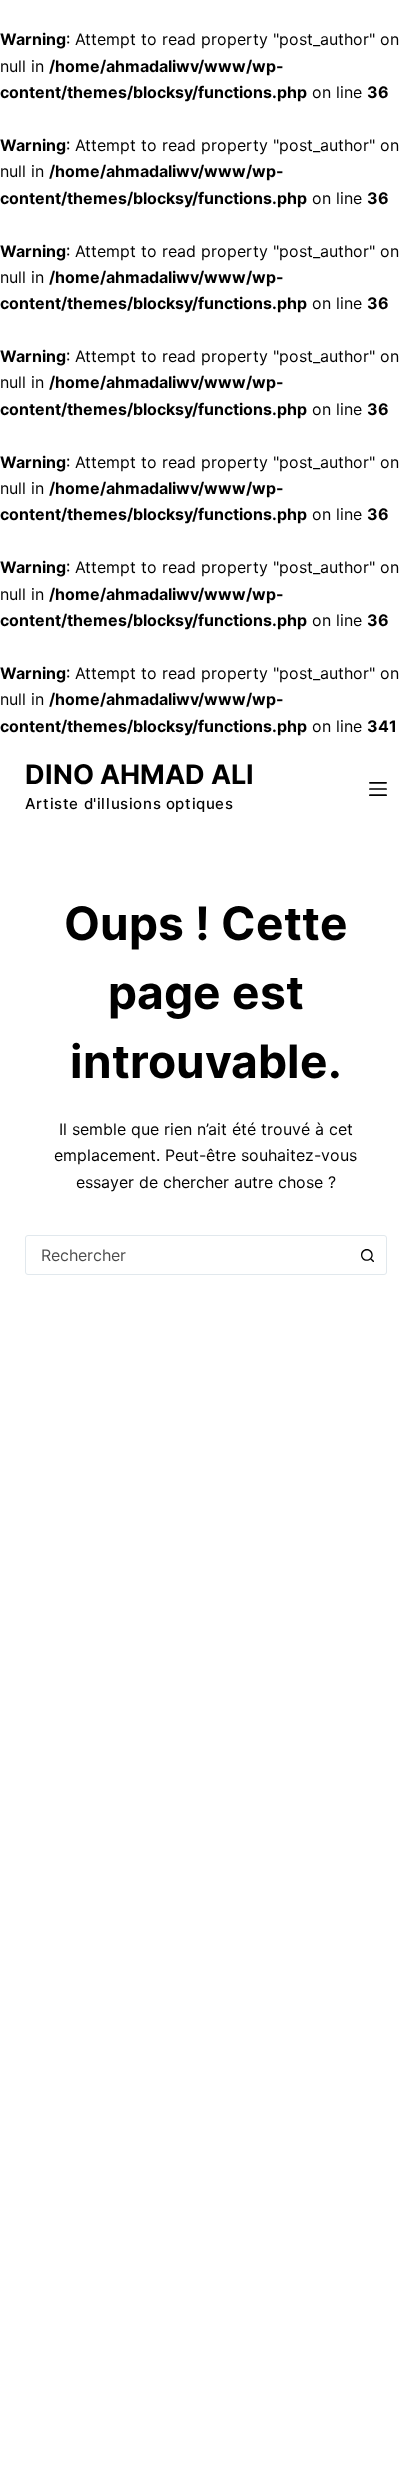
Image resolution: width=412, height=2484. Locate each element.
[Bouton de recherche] (367, 1255)
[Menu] (378, 789)
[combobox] (187, 1255)
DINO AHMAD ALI (139, 774)
